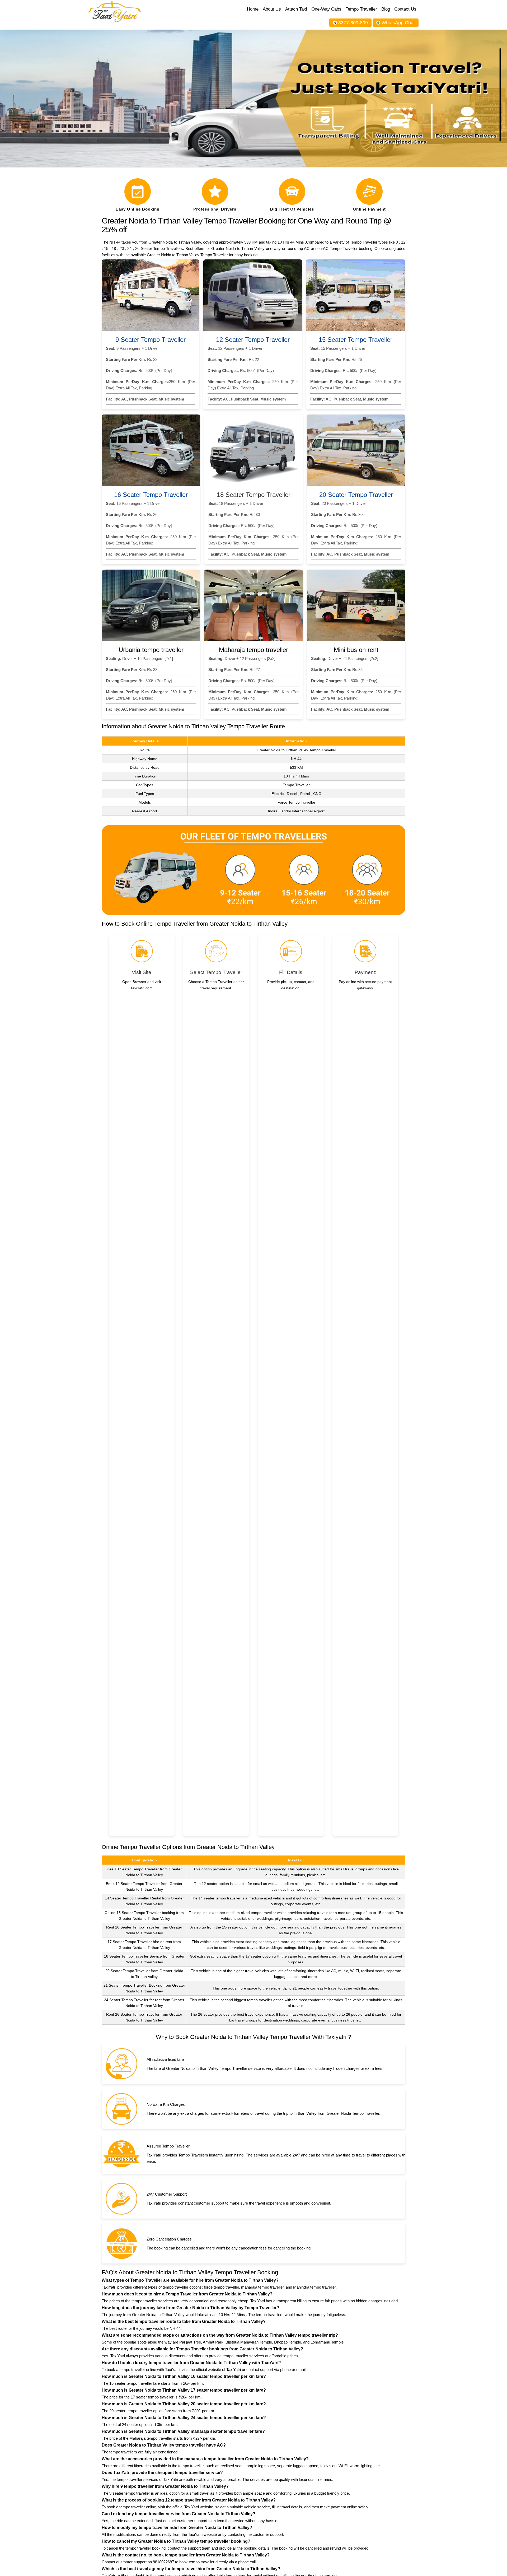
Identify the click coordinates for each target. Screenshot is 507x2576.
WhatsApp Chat (398, 23)
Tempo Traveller (361, 9)
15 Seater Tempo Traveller (356, 340)
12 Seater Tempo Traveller (253, 340)
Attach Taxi (296, 9)
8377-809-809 (353, 23)
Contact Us (405, 9)
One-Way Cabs (326, 9)
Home (253, 9)
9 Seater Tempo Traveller (151, 340)
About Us (272, 9)
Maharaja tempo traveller (253, 650)
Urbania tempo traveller (151, 650)
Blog (386, 9)
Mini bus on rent (356, 650)
